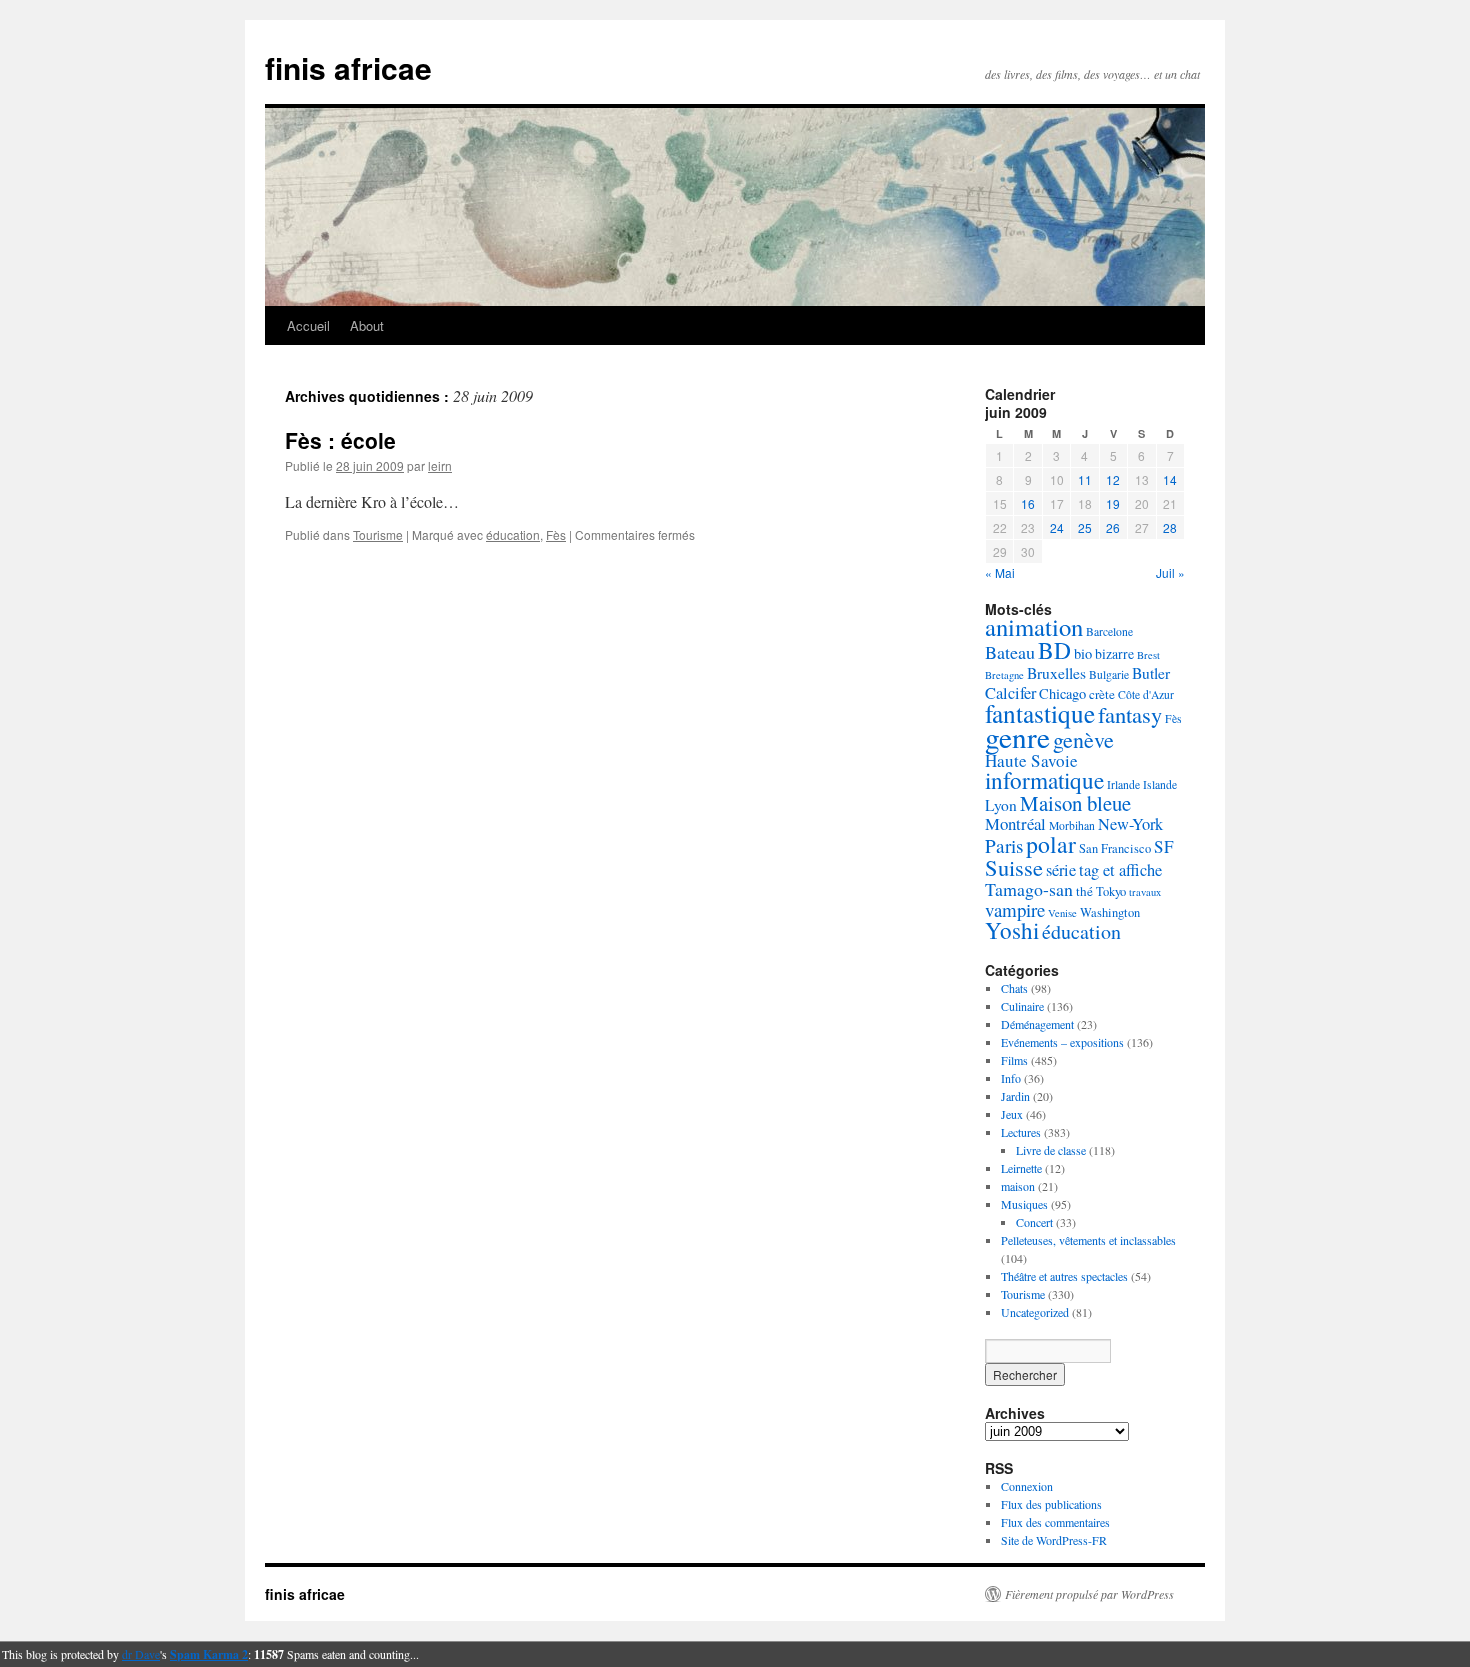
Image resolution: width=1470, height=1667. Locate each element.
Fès (556, 534)
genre (1017, 736)
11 (1085, 479)
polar (1051, 844)
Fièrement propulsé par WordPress (1089, 1594)
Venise (1062, 913)
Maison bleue (1075, 803)
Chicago (1062, 693)
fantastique (1040, 713)
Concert (1034, 1222)
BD (1054, 650)
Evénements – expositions (1062, 1042)
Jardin (1015, 1096)
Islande (1160, 784)
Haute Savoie (1031, 760)
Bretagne (1004, 675)
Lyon (1001, 805)
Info (1011, 1078)
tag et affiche (1120, 870)
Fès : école (340, 440)
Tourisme (378, 534)
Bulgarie (1109, 674)
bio (1083, 653)
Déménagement (1037, 1024)
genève (1083, 739)
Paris (1004, 845)
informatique (1044, 780)
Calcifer (1010, 693)
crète (1102, 694)
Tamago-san (1029, 889)
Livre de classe (1051, 1150)
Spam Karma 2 (209, 1654)
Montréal (1015, 823)
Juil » (1170, 572)
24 (1057, 527)
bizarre (1114, 653)
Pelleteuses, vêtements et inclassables (1088, 1240)
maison (1018, 1186)
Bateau (1010, 652)
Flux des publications (1051, 1504)
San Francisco (1115, 848)
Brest (1148, 655)
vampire (1015, 909)
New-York (1130, 824)
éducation (513, 534)
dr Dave (141, 1654)
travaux (1145, 892)
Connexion (1027, 1486)
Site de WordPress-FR (1054, 1540)
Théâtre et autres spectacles (1064, 1276)
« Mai (1000, 572)
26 (1113, 527)
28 (1170, 527)
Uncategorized (1035, 1312)
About (367, 325)
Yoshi (1012, 930)
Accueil (308, 325)
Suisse (1014, 867)
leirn (440, 465)
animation (1034, 626)
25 (1085, 527)
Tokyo (1111, 891)
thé (1084, 891)
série (1061, 870)
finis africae (348, 67)
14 (1170, 479)
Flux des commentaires (1055, 1522)
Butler (1151, 673)
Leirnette (1021, 1168)
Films (1014, 1060)
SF (1164, 846)
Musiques (1024, 1204)
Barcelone (1109, 631)
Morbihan (1072, 825)
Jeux (1012, 1114)
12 (1113, 479)
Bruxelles (1056, 673)
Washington (1110, 912)
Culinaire (1022, 1006)
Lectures (1021, 1132)
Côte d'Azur (1146, 694)
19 (1113, 503)
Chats (1014, 988)
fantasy (1130, 714)
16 (1028, 503)
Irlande (1123, 784)
